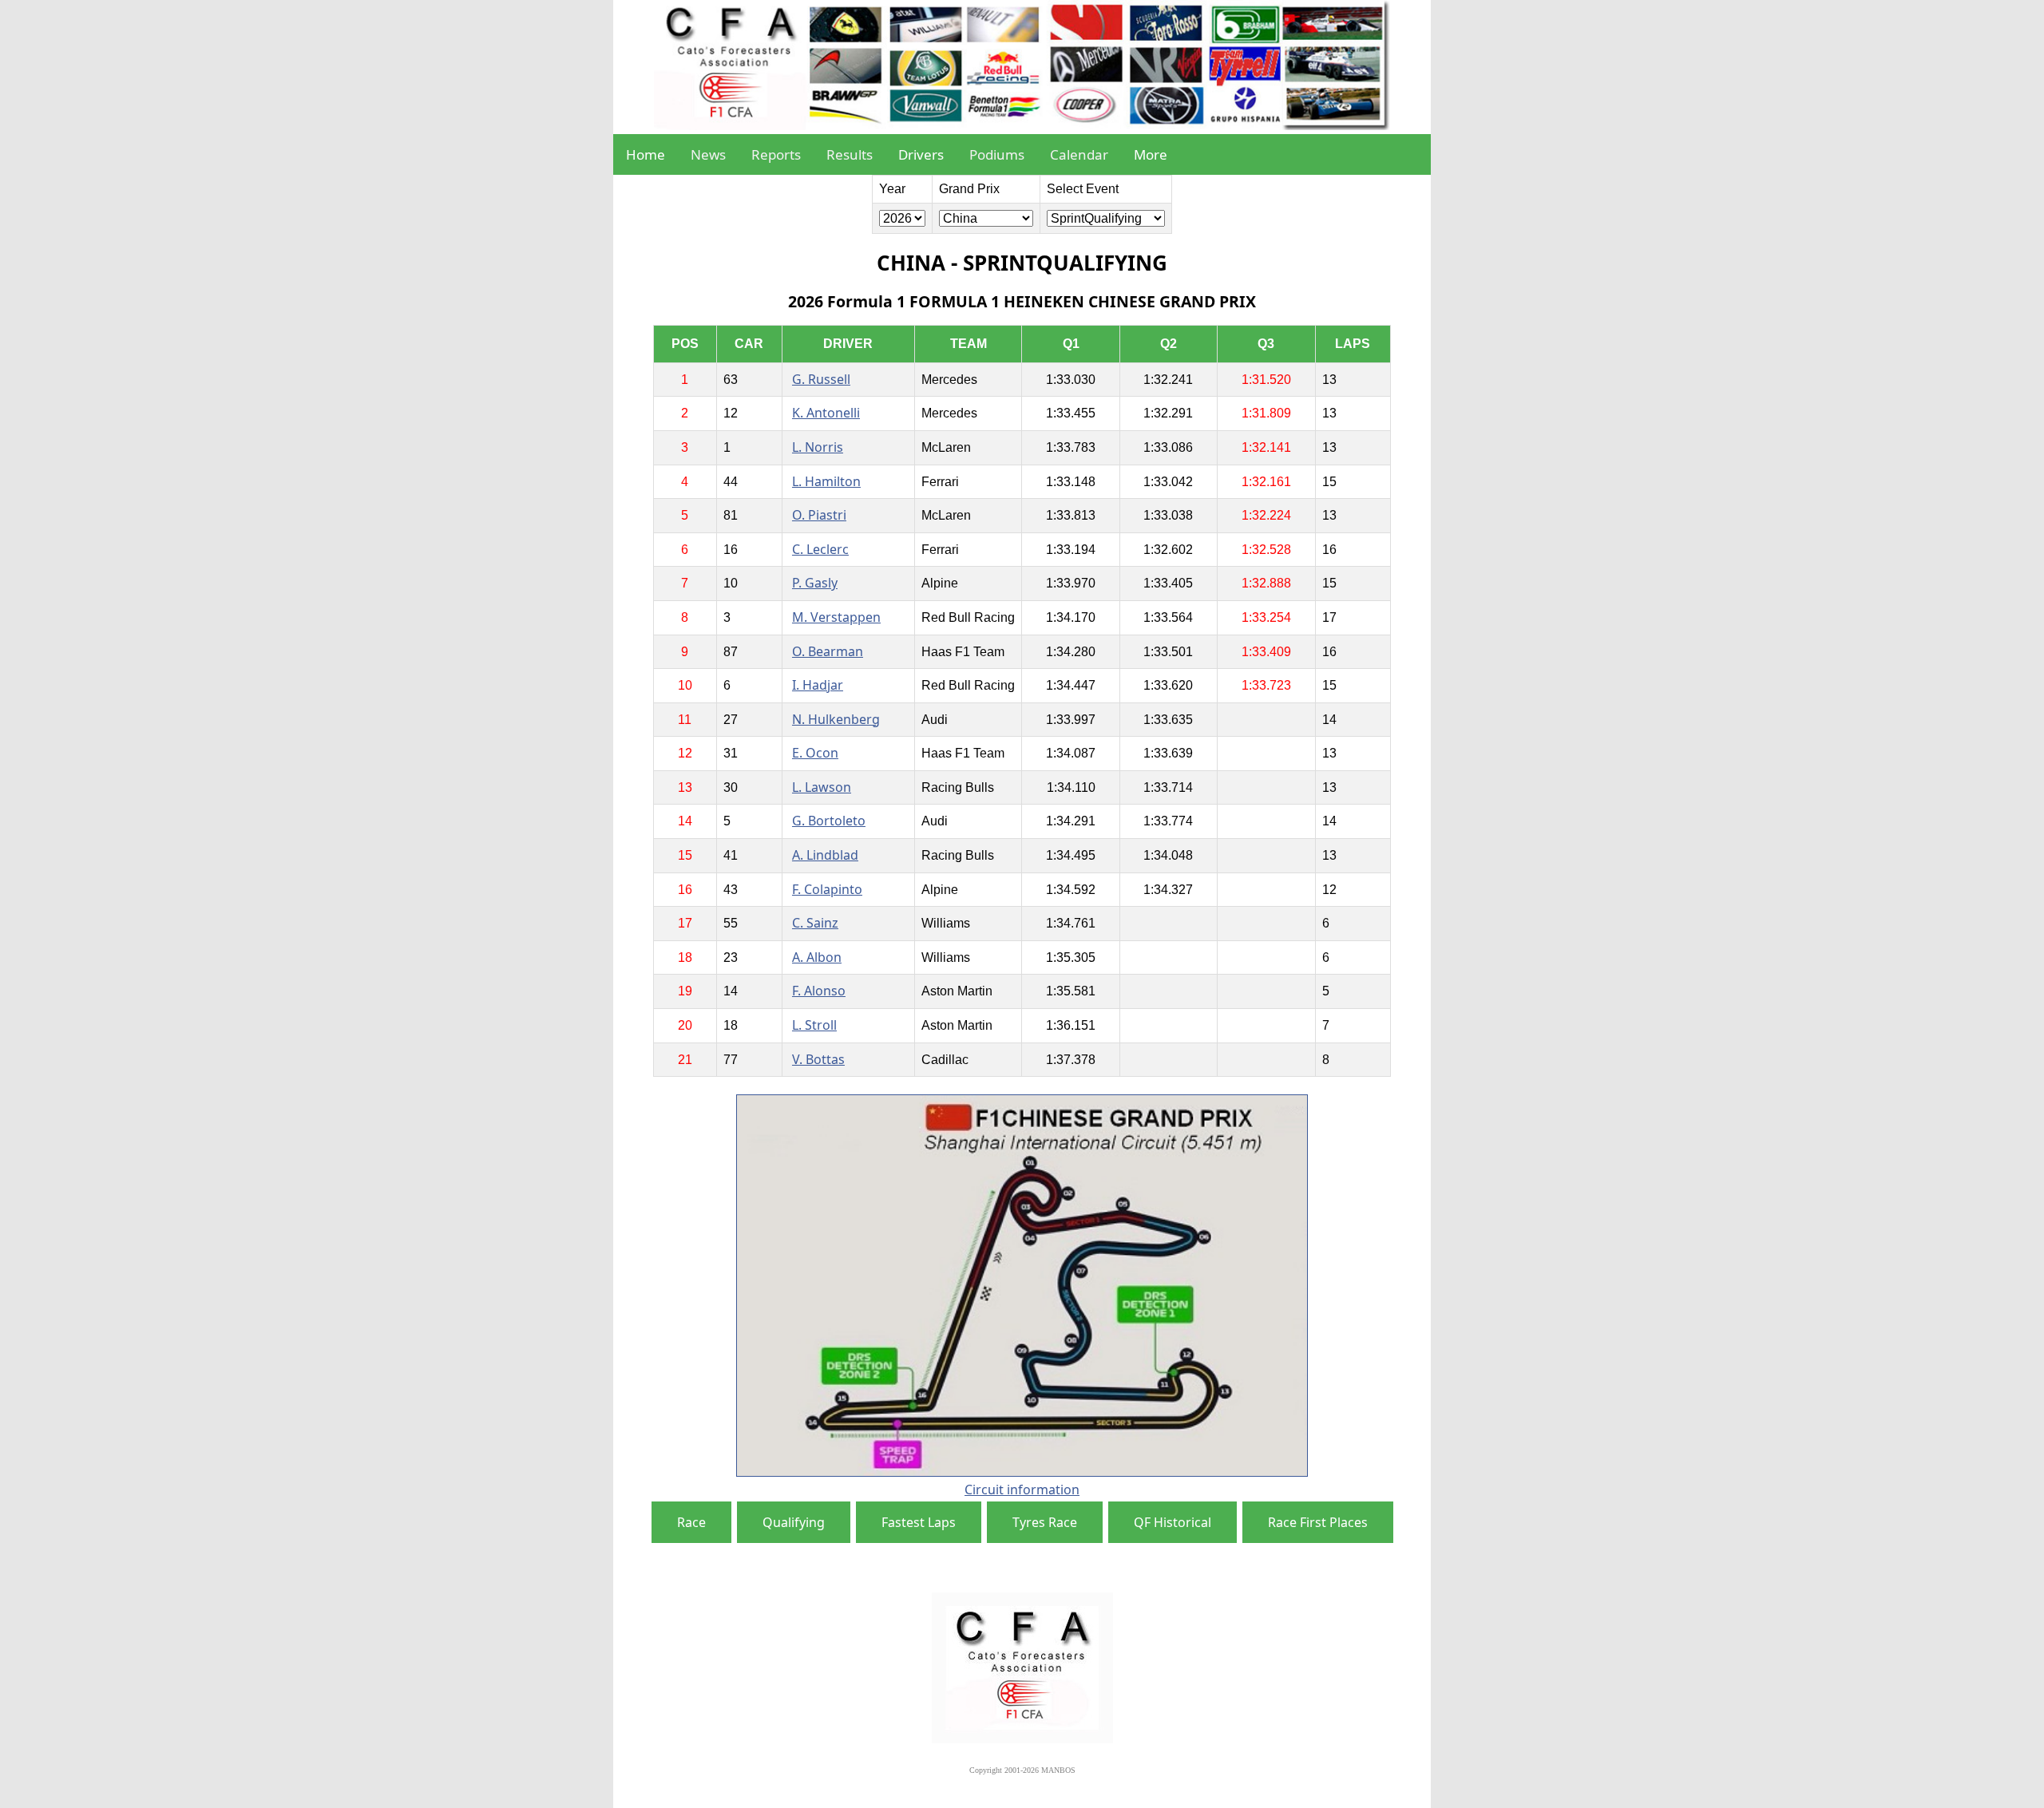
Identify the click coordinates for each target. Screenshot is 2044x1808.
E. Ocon (815, 753)
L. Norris (818, 447)
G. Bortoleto (829, 821)
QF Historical (1173, 1522)
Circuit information (1022, 1490)
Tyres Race (1045, 1522)
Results (850, 154)
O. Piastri (819, 515)
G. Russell (821, 379)
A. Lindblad (825, 855)
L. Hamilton (826, 481)
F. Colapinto (827, 889)
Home (646, 154)
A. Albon (817, 957)
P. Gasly (815, 583)
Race (691, 1522)
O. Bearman (828, 651)
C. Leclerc (820, 549)
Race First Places (1318, 1522)
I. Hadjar (818, 685)
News (708, 154)
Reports (776, 154)
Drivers (921, 154)
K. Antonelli (826, 413)
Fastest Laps (919, 1522)
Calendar (1079, 154)
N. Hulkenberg (836, 719)
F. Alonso (819, 991)
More (1151, 154)
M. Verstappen (836, 617)
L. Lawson (822, 787)
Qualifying (794, 1522)
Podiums (997, 154)
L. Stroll (814, 1025)
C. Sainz (815, 923)
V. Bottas (818, 1059)
